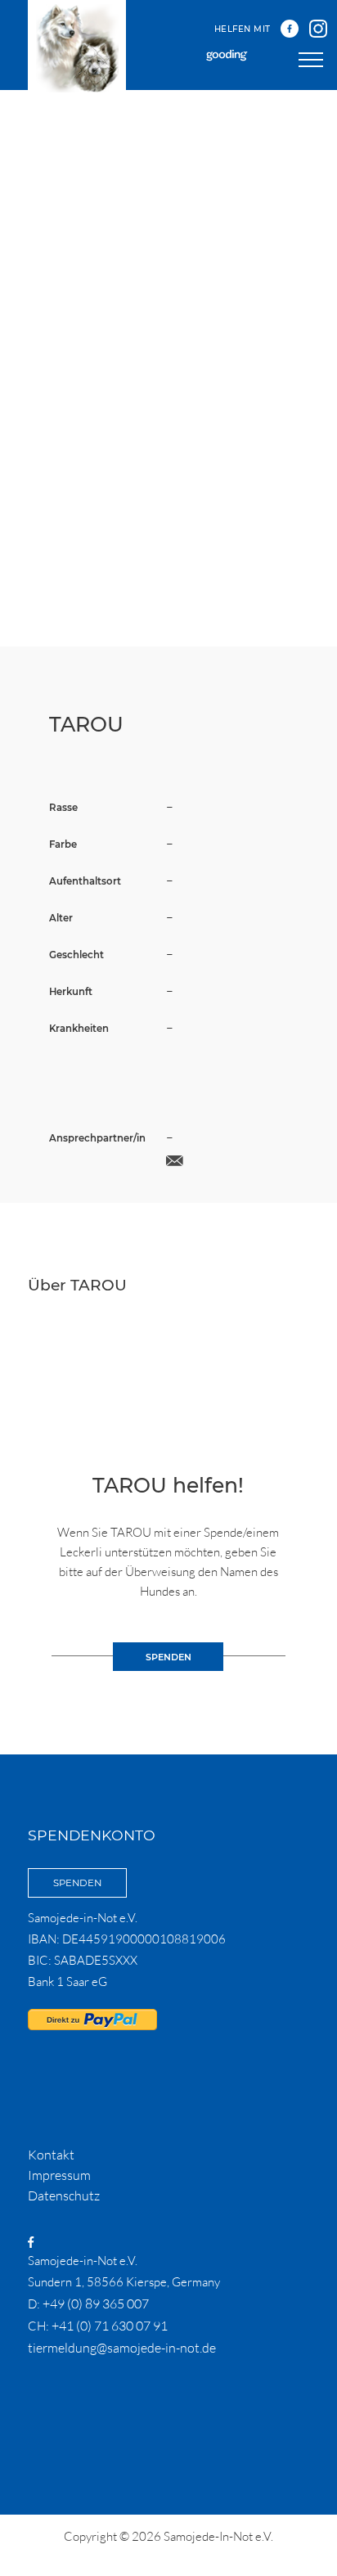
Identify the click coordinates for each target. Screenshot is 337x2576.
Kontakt (51, 2155)
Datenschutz (64, 2195)
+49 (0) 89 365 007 (96, 2304)
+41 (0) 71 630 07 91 (110, 2326)
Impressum (59, 2175)
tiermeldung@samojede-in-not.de (122, 2348)
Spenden (77, 1883)
